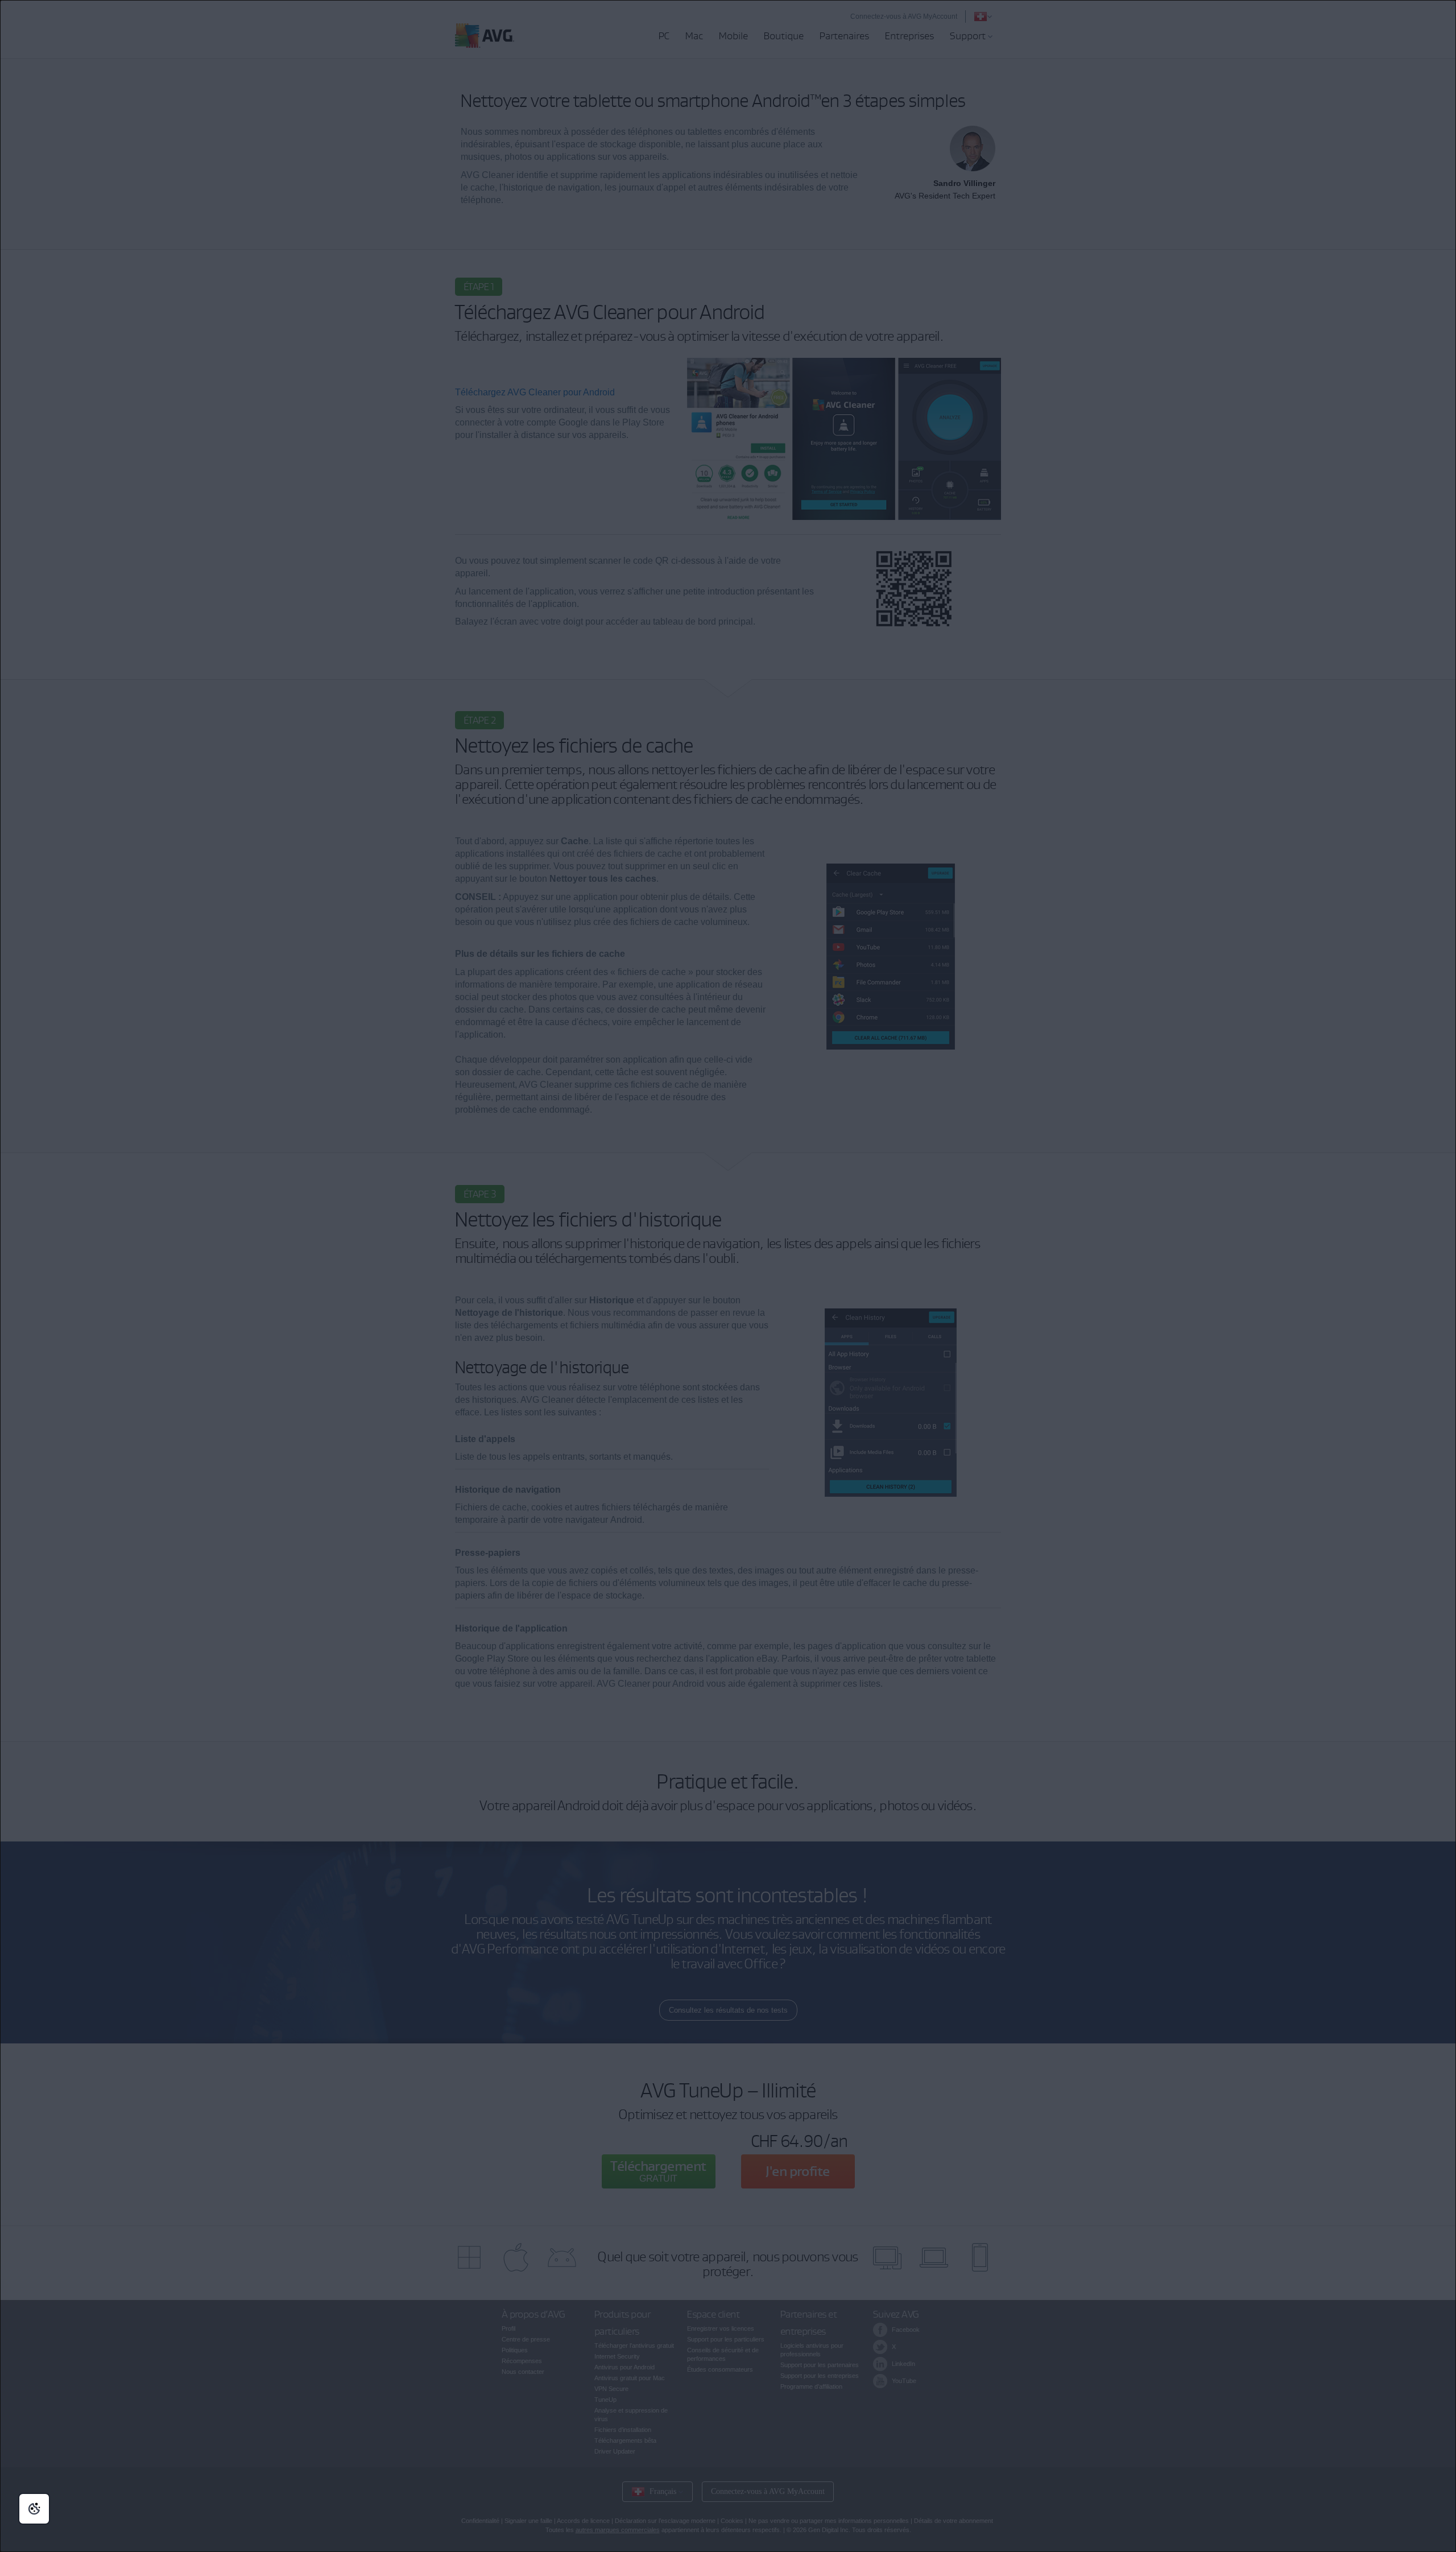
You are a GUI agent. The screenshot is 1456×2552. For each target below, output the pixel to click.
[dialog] (728, 1276)
